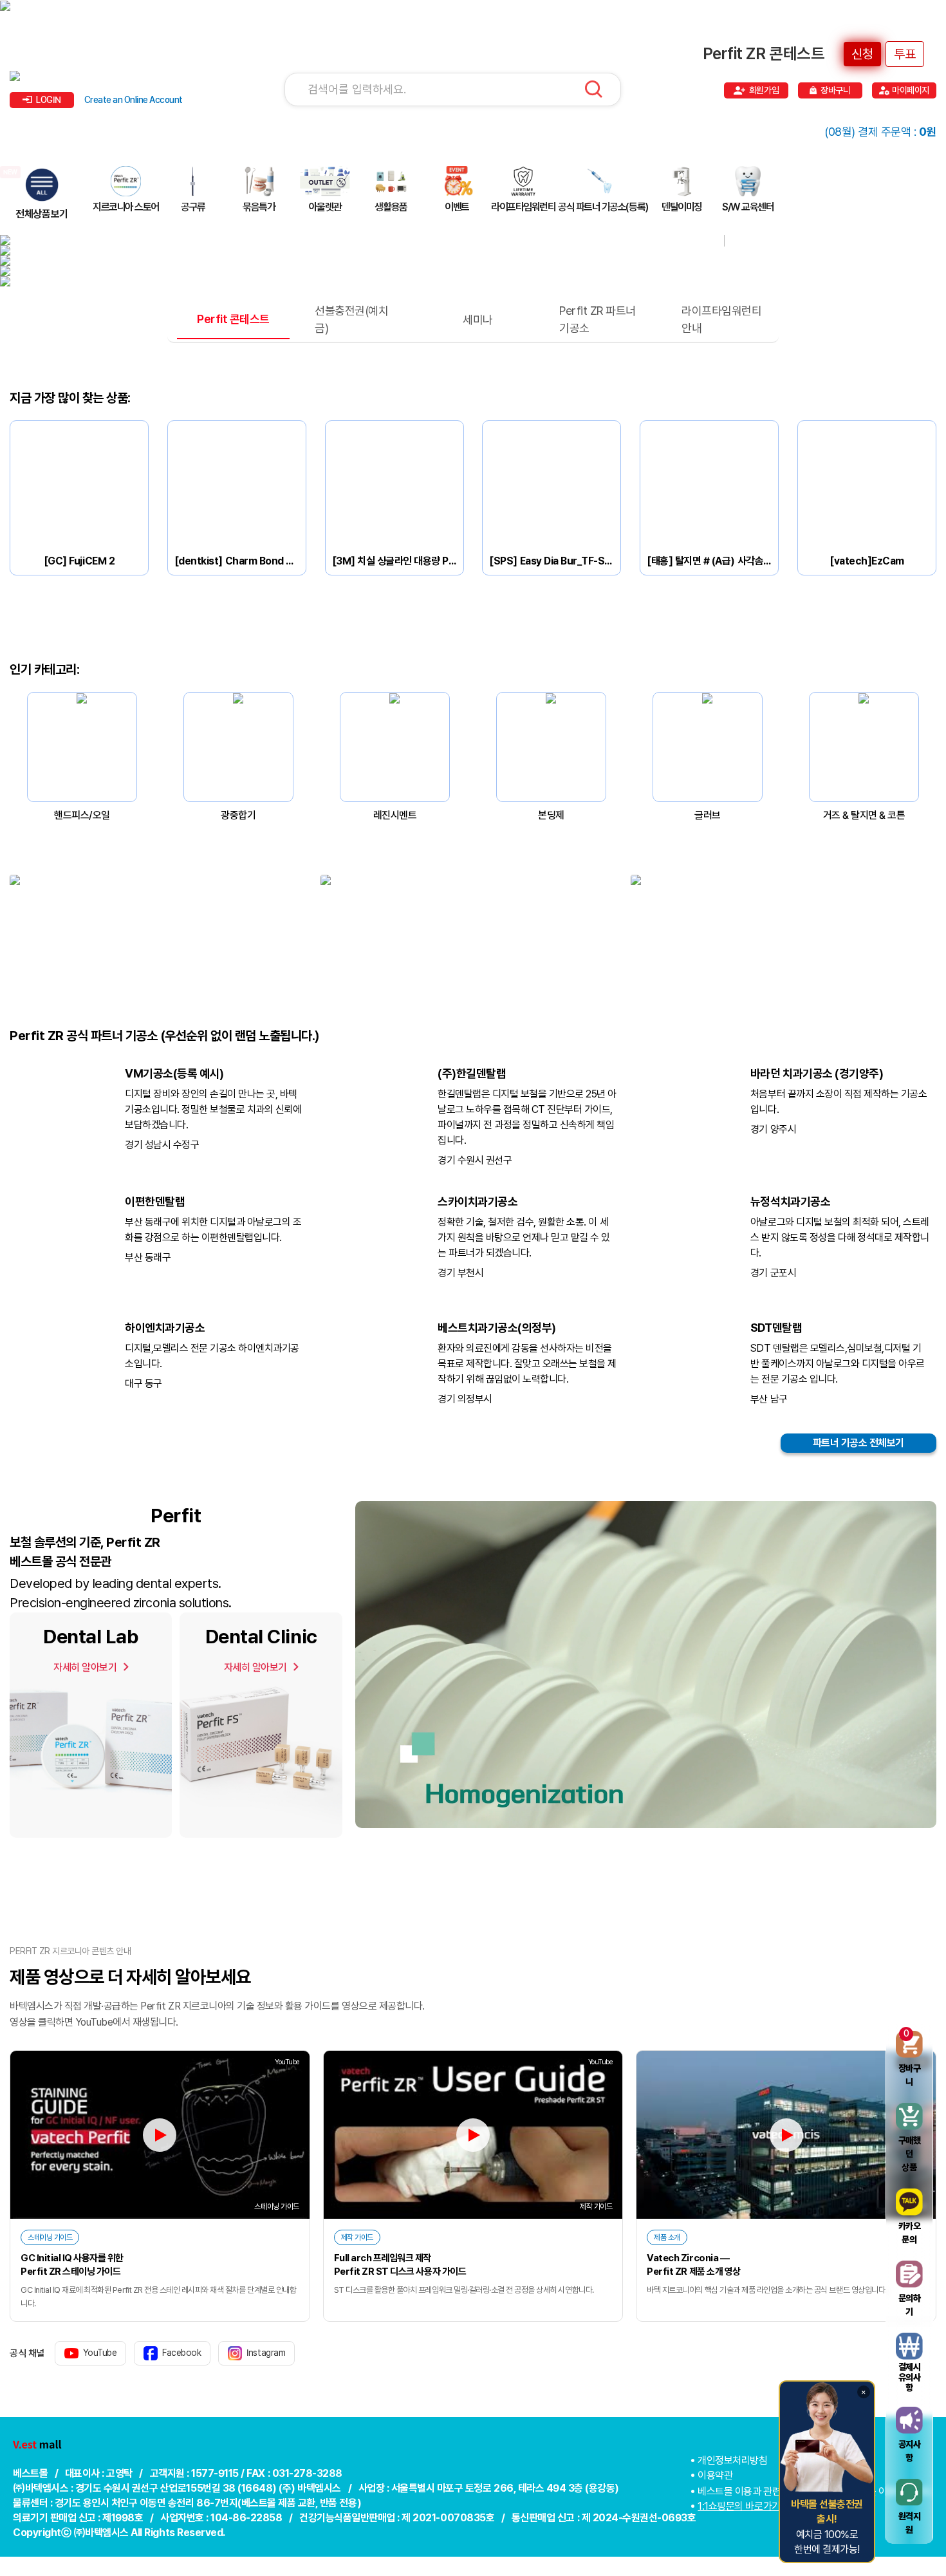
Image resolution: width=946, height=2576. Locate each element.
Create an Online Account (134, 100)
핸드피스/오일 (82, 815)
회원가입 (764, 90)
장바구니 (835, 90)
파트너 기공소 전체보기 (858, 1443)
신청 (862, 54)
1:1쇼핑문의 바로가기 (739, 2506)
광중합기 (238, 815)
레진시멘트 (395, 815)
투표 (905, 54)
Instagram (266, 2353)
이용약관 (715, 2475)
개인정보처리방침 (732, 2460)
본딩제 (551, 815)
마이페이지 (911, 90)
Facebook (181, 2353)
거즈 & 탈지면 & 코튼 (864, 815)
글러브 (708, 815)
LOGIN (49, 100)
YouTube (100, 2353)
